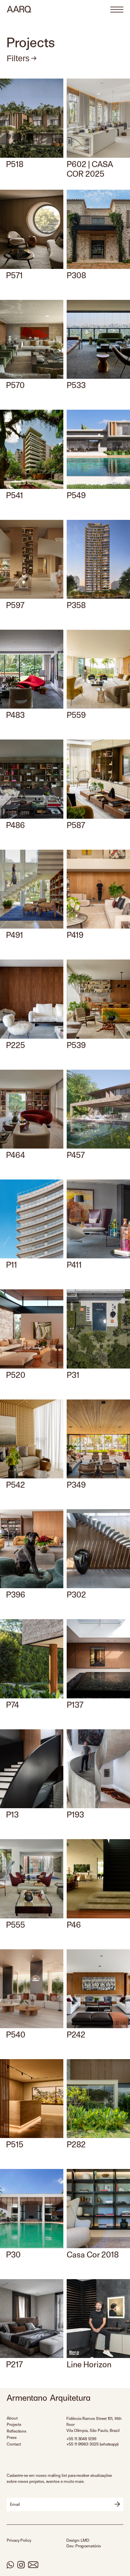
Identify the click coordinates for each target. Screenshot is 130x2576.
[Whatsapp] (10, 2565)
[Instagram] (21, 2565)
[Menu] (117, 10)
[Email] (33, 2565)
